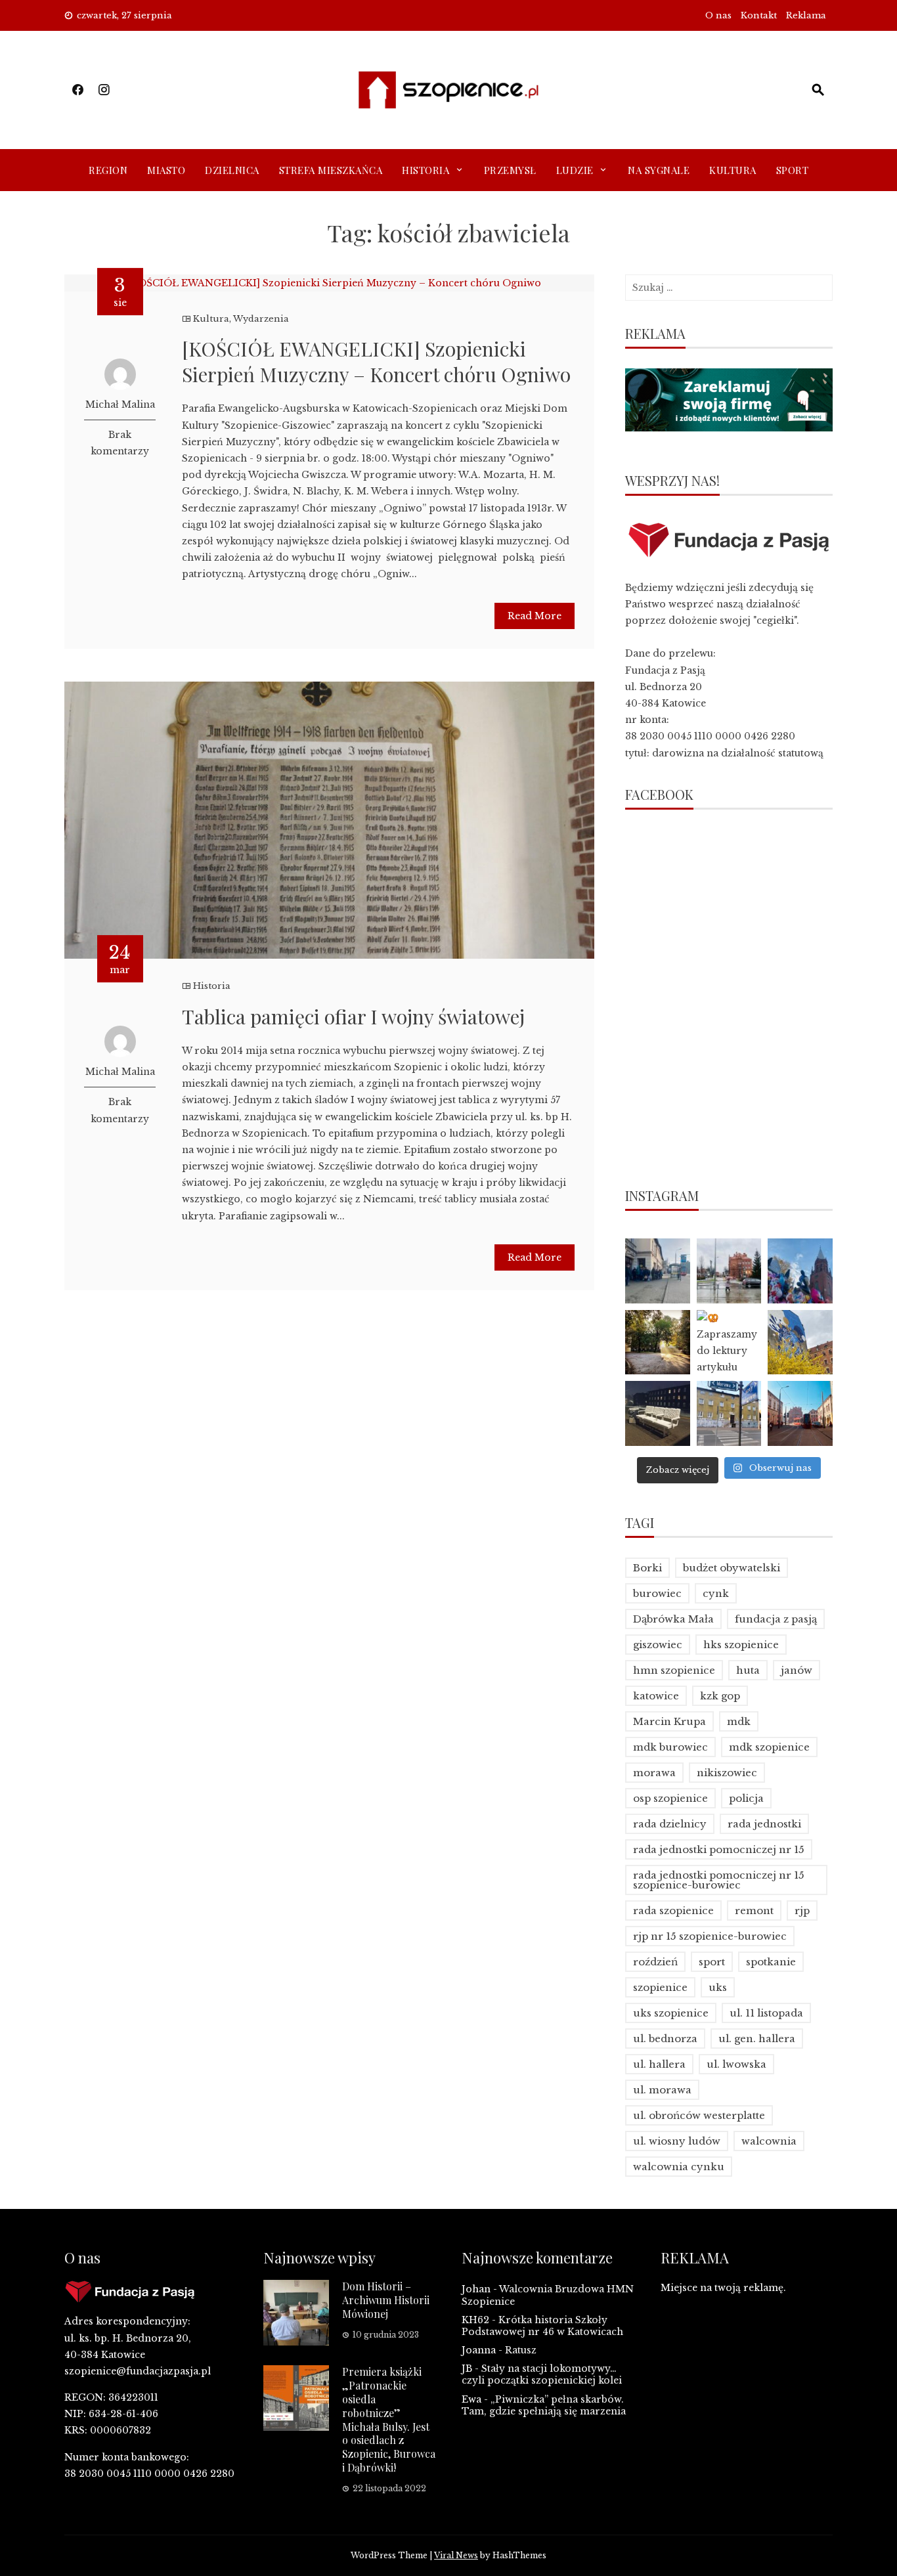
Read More (535, 616)
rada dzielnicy (670, 1824)
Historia (426, 170)
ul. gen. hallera (757, 2039)
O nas (718, 15)
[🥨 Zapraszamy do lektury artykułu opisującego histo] (729, 1343)
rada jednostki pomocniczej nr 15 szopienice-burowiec (719, 1880)
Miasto (166, 170)
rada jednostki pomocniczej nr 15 (719, 1849)
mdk (739, 1721)
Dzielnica (232, 170)
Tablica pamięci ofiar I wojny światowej (353, 1016)
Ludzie (575, 170)
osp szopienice (670, 1798)
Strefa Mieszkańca (331, 170)
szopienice (660, 1987)
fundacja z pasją (776, 1619)
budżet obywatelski (732, 1568)
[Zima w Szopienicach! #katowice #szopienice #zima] (658, 1413)
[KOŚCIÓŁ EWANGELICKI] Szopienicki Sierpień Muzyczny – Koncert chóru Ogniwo (376, 361)
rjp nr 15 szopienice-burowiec (710, 1936)
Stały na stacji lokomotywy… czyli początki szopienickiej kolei (542, 2374)
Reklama (806, 15)
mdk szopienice (769, 1747)
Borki (647, 1568)
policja (746, 1798)
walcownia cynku (679, 2167)
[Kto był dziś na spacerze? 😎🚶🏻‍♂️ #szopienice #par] (800, 1343)
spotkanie (771, 1962)
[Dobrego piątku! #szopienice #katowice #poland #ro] (658, 1343)
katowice (656, 1696)
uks (718, 1987)
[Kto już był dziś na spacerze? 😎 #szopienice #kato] (729, 1413)
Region (108, 170)
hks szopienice (741, 1645)
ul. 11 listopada (766, 2013)
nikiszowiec (727, 1773)
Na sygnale (659, 170)
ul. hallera (659, 2064)
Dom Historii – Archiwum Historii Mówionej (386, 2300)
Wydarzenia (261, 319)
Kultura (733, 170)
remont (754, 1910)
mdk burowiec (670, 1747)
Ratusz (521, 2350)
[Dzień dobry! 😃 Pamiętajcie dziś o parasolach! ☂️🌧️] (729, 1271)
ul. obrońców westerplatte (699, 2115)
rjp (802, 1910)
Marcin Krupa (669, 1721)
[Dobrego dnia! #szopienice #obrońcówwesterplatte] (800, 1413)
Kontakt (759, 15)
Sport (793, 170)
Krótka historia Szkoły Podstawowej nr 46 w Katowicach (542, 2326)
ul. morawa (662, 2090)
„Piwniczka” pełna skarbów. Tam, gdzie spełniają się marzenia (544, 2405)
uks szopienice (671, 2013)
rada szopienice (673, 1910)
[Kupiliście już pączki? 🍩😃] (658, 1271)
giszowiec (658, 1645)
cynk (716, 1593)
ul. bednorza (665, 2039)
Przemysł (510, 170)
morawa (654, 1773)
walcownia (769, 2141)
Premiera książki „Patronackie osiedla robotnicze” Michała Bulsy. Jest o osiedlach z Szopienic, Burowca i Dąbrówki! (389, 2419)
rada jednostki (764, 1824)
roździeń (655, 1962)
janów (797, 1670)
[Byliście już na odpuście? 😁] (800, 1271)
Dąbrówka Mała (673, 1619)
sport (712, 1962)
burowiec (657, 1593)
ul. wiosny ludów (677, 2141)
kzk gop (720, 1696)
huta (748, 1670)
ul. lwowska (736, 2064)
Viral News (456, 2555)
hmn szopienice (674, 1670)
